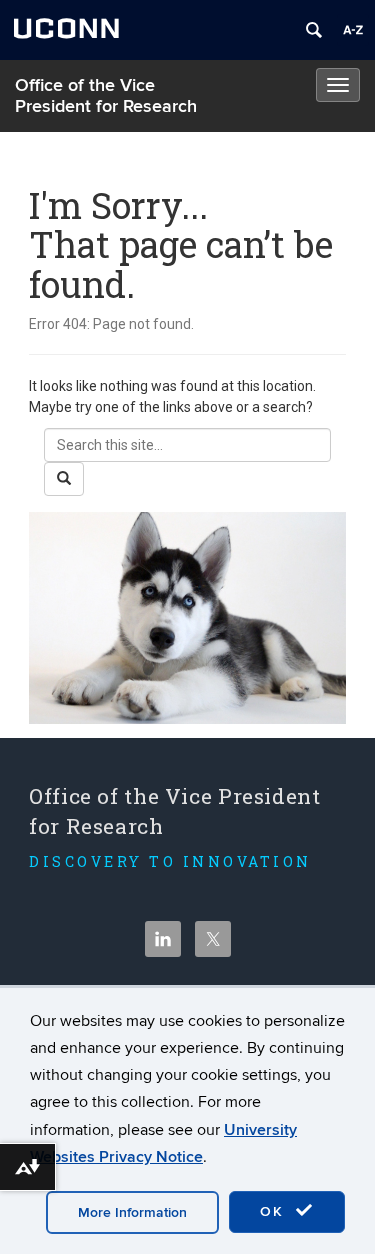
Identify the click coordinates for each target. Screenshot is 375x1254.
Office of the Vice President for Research (106, 96)
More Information (132, 1212)
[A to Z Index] (353, 30)
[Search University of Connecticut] (314, 30)
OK (275, 1211)
